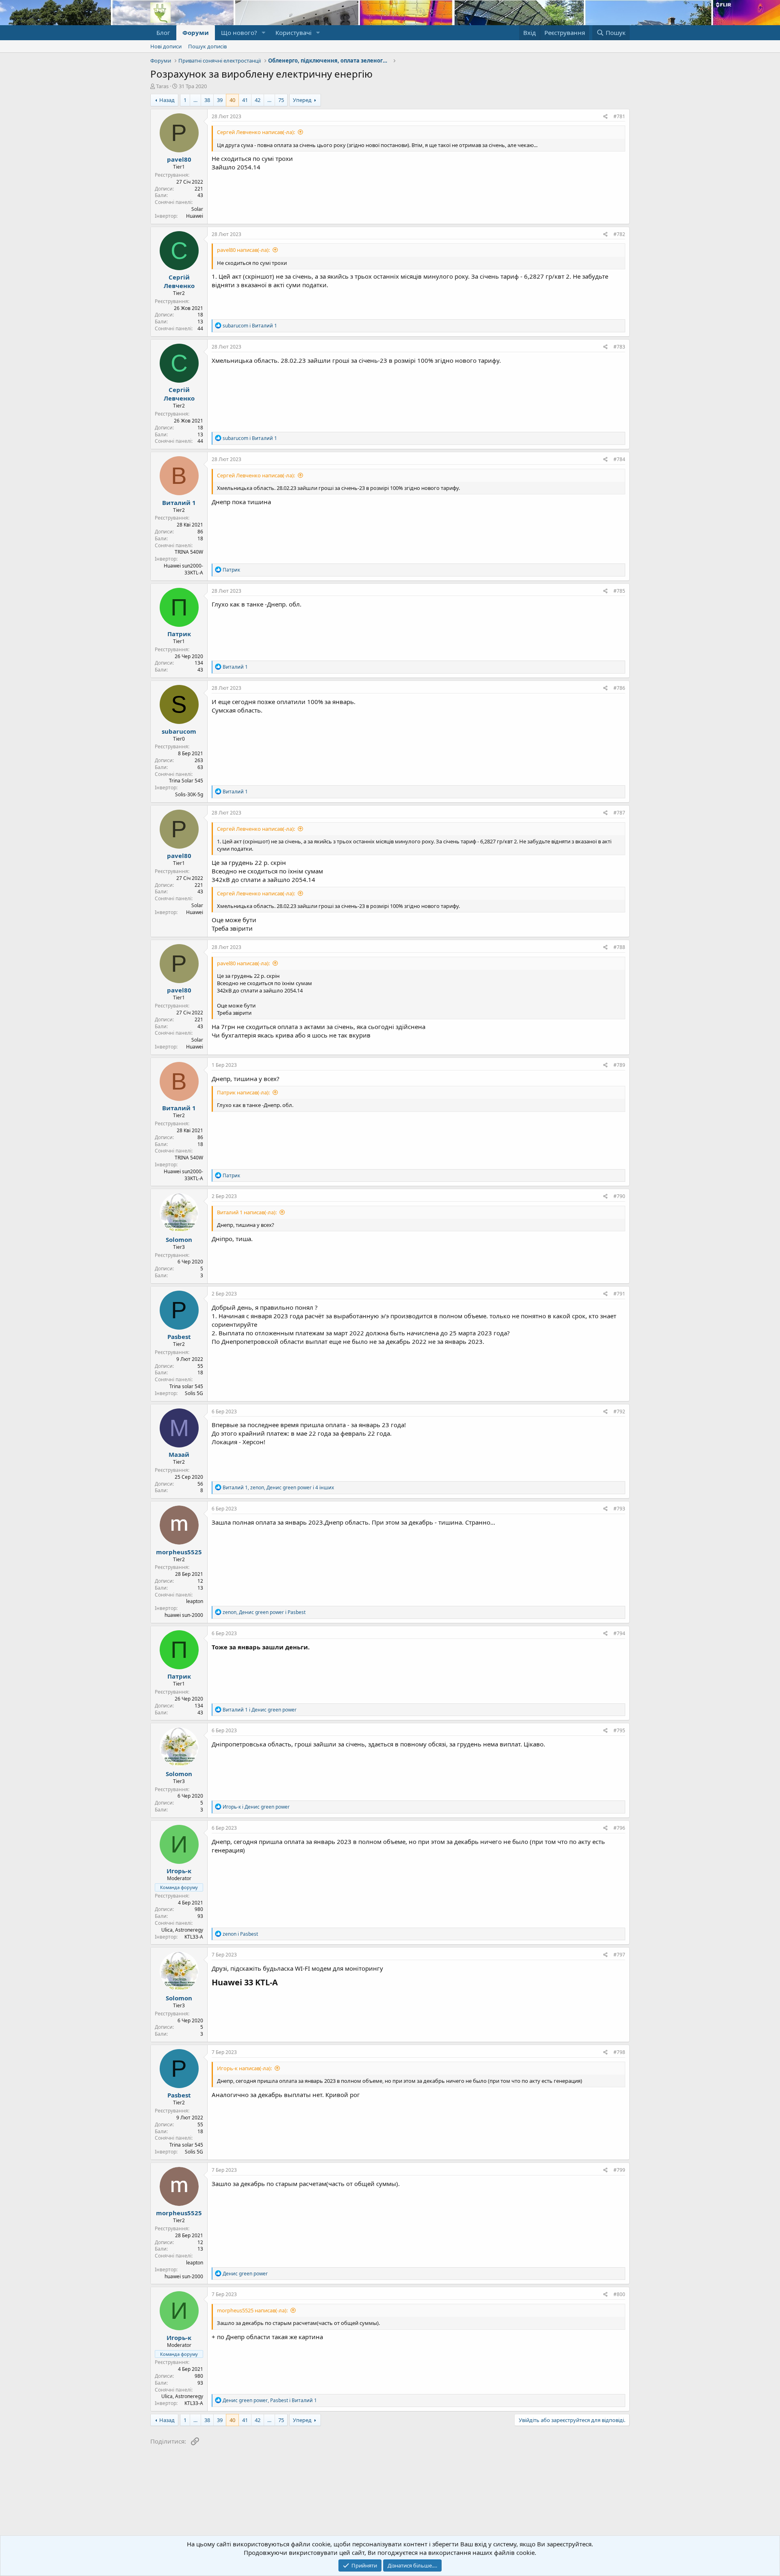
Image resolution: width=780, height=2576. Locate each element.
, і (264, 1612)
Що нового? (239, 32)
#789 (619, 1065)
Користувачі (294, 32)
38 (207, 100)
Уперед (302, 100)
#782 (619, 234)
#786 (619, 688)
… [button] (195, 100)
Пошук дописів (207, 46)
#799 (619, 2170)
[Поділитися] (606, 117)
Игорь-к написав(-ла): (244, 2068)
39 (220, 100)
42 (258, 100)
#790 (619, 1196)
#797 (619, 1955)
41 (245, 100)
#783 (619, 347)
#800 (619, 2294)
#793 (619, 1509)
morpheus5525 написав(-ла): (252, 2310)
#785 (619, 591)
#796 (619, 1828)
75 (281, 100)
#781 (619, 116)
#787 (619, 813)
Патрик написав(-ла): (243, 1092)
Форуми (196, 32)
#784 (619, 459)
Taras (162, 86)
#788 (619, 947)
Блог (163, 32)
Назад (167, 100)
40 (232, 100)
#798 (619, 2052)
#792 (619, 1411)
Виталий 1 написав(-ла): (247, 1212)
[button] (264, 33)
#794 (619, 1633)
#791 (619, 1294)
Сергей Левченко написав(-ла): (256, 132)
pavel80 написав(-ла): (243, 250)
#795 (619, 1730)
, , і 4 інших (278, 1487)
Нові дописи (166, 46)
